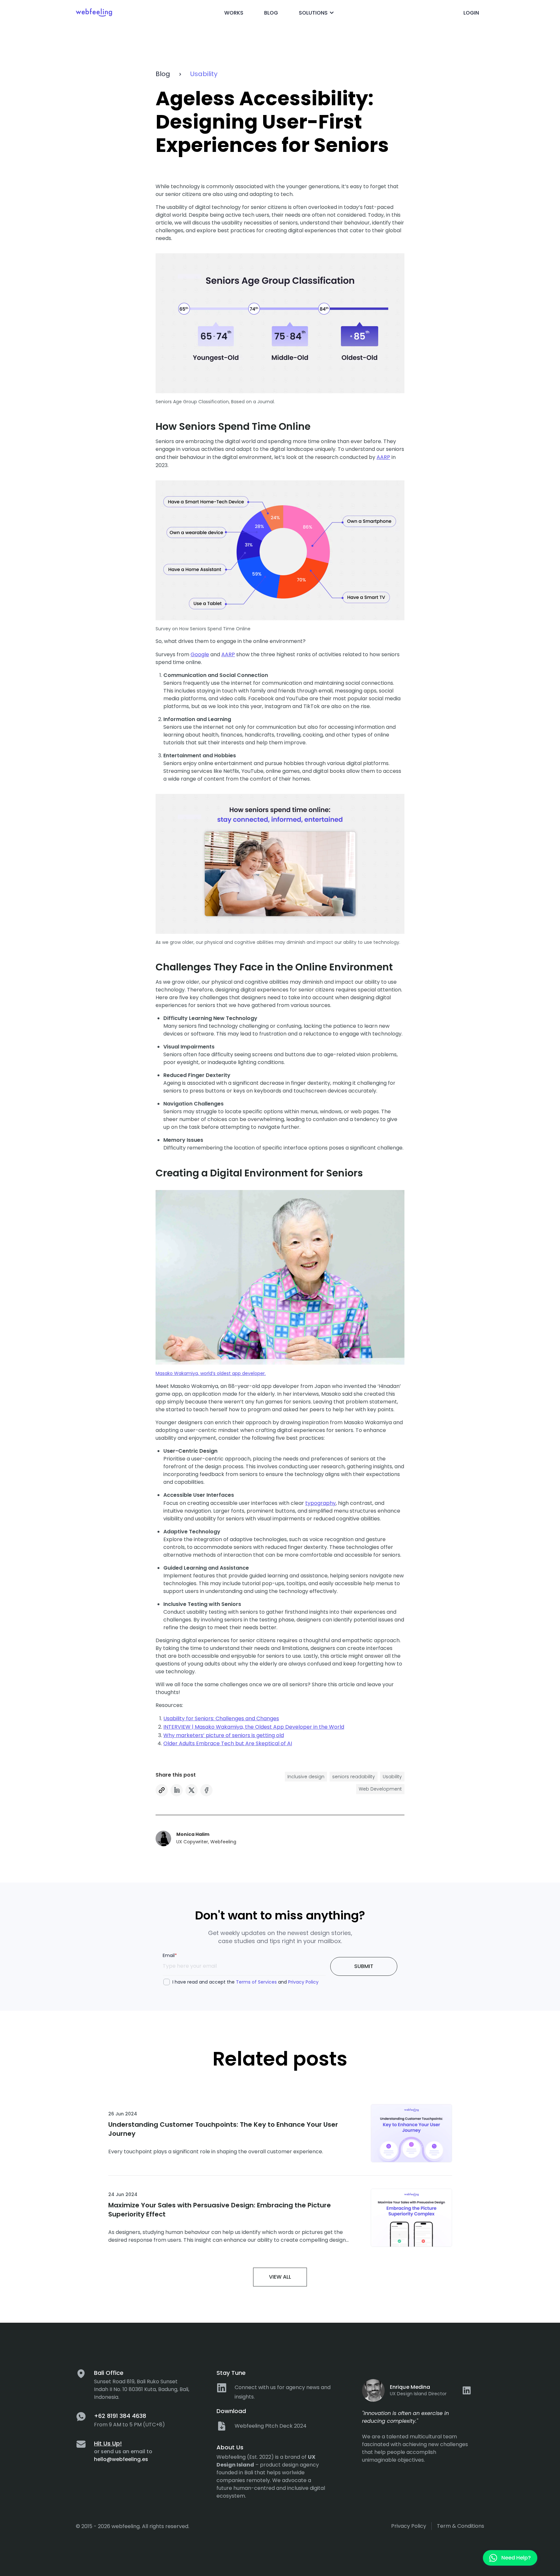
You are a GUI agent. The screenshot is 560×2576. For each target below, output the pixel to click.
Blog (271, 13)
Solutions (313, 13)
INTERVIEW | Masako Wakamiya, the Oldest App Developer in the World (254, 1727)
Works (234, 13)
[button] (177, 1790)
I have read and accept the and (245, 1982)
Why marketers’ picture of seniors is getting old (224, 1735)
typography (321, 1503)
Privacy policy (409, 2526)
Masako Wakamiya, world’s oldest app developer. (211, 1373)
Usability (204, 74)
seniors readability (354, 1777)
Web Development (380, 1789)
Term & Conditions (461, 2526)
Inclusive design (306, 1777)
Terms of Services (256, 1982)
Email (170, 1955)
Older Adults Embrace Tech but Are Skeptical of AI (228, 1743)
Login (471, 13)
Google (200, 654)
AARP (383, 457)
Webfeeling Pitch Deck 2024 (271, 2426)
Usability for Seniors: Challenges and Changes (221, 1718)
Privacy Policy (303, 1982)
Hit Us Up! (108, 2443)
